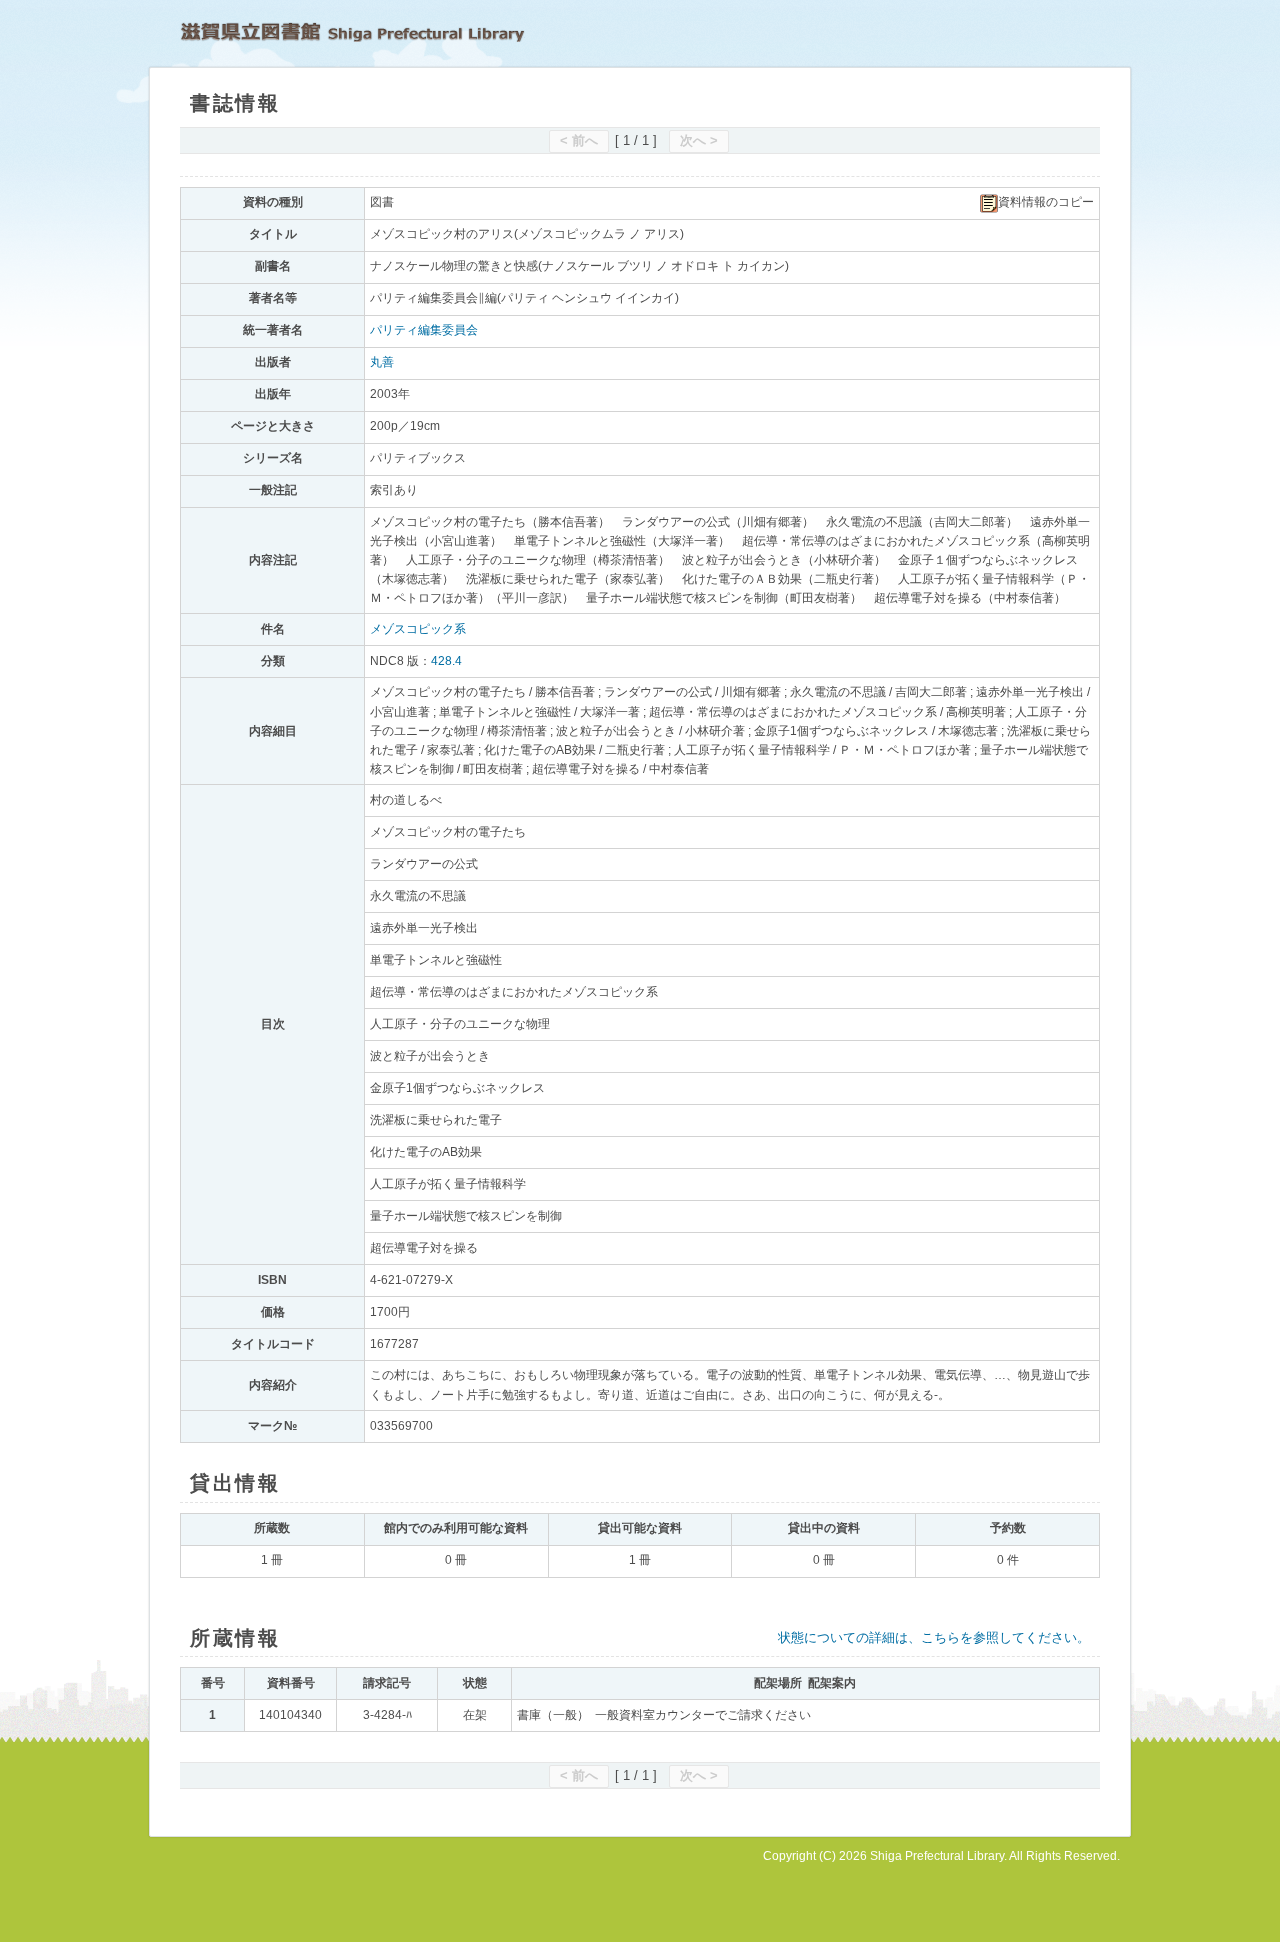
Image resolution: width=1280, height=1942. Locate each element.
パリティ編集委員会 (424, 330)
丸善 (382, 362)
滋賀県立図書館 (352, 32)
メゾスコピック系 (418, 629)
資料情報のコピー (1046, 202)
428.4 (446, 661)
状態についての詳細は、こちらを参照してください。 (934, 1637)
